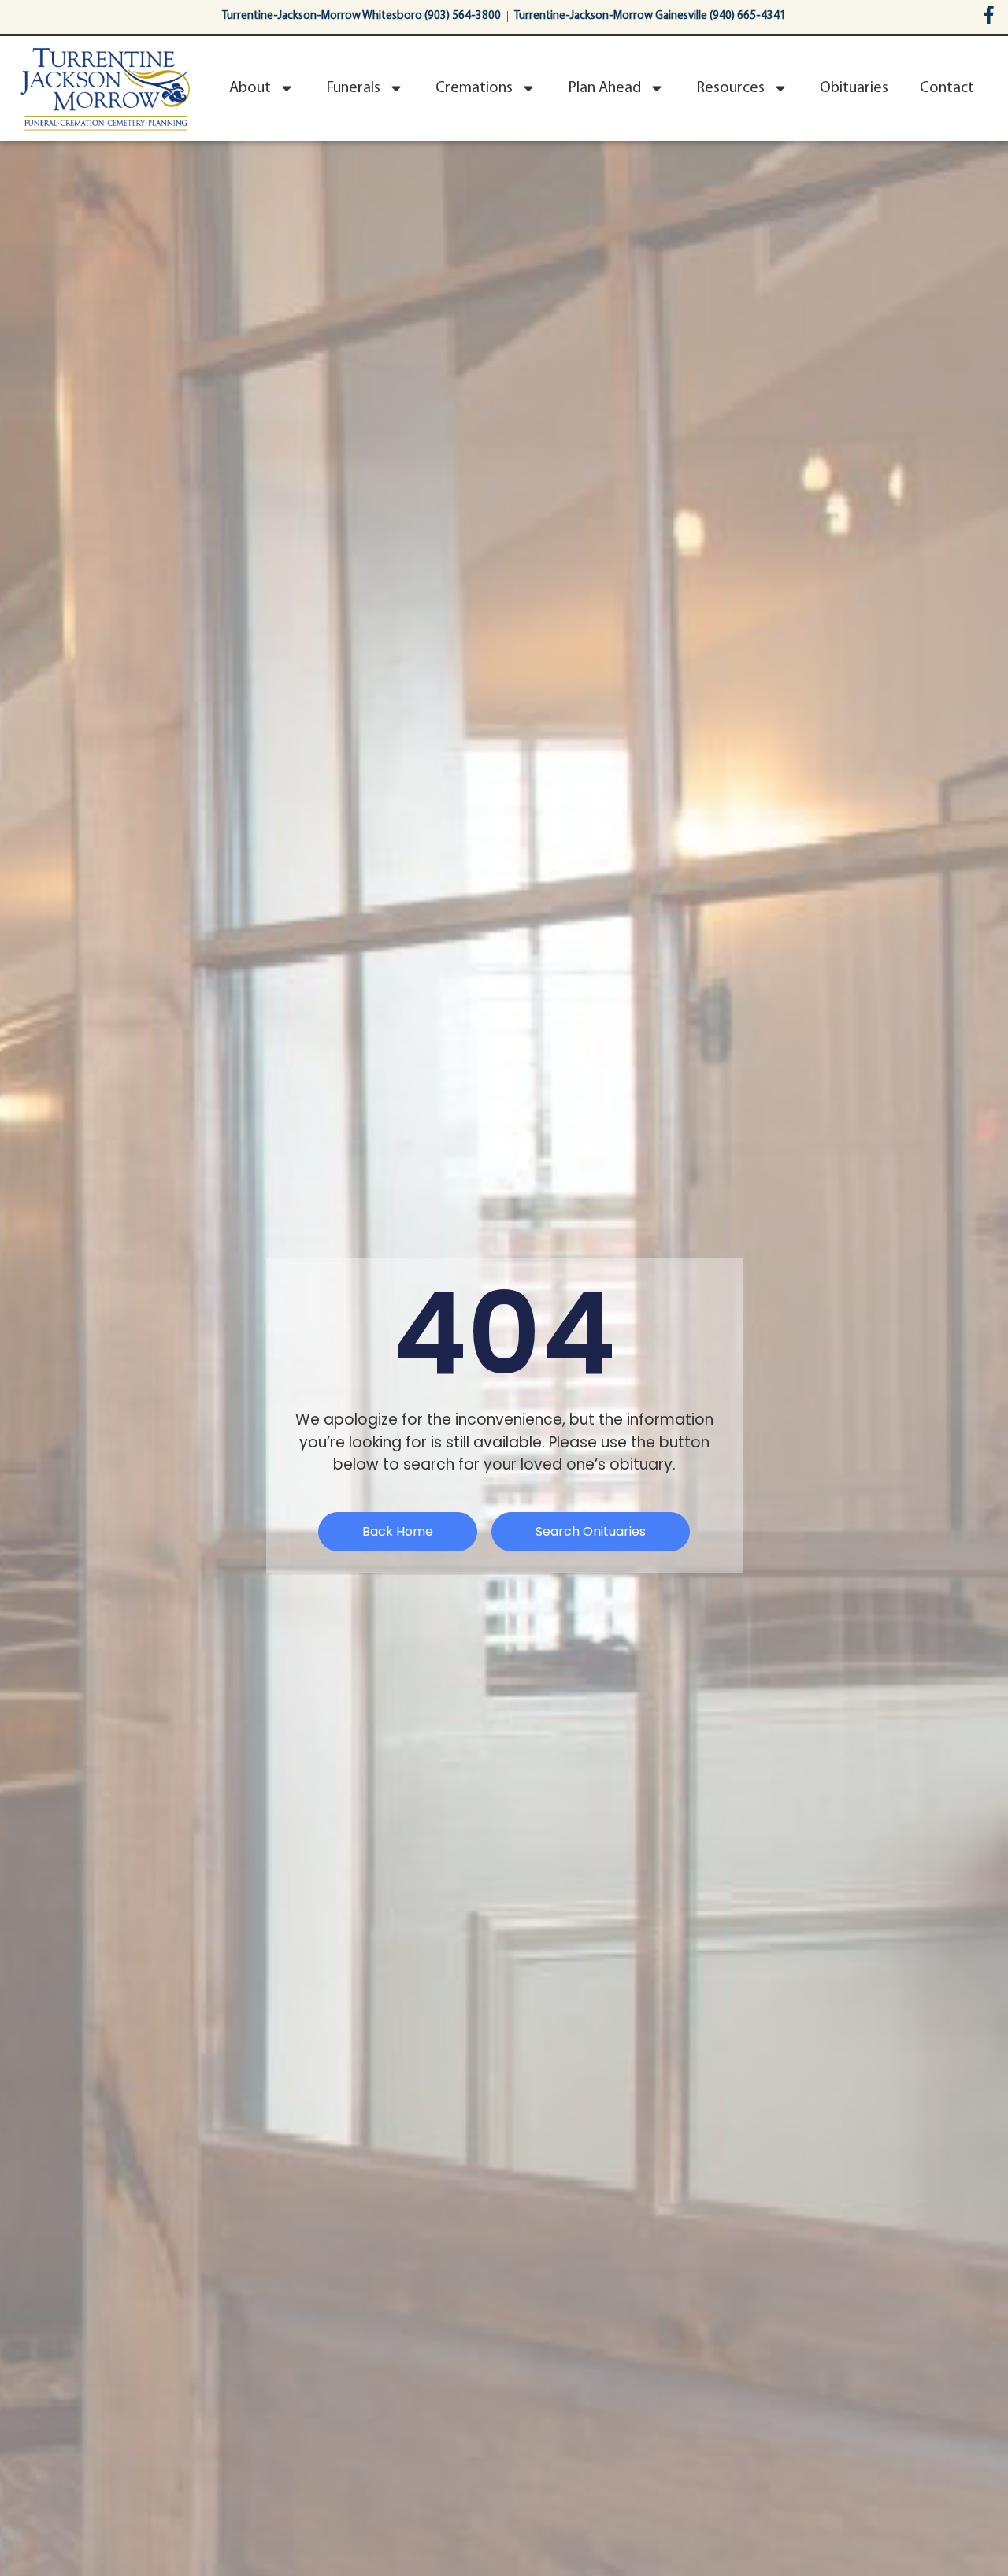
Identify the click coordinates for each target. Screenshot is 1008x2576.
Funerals (353, 88)
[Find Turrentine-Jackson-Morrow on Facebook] (989, 15)
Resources (730, 88)
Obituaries (854, 88)
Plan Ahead (604, 88)
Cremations (474, 88)
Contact (947, 88)
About (250, 88)
